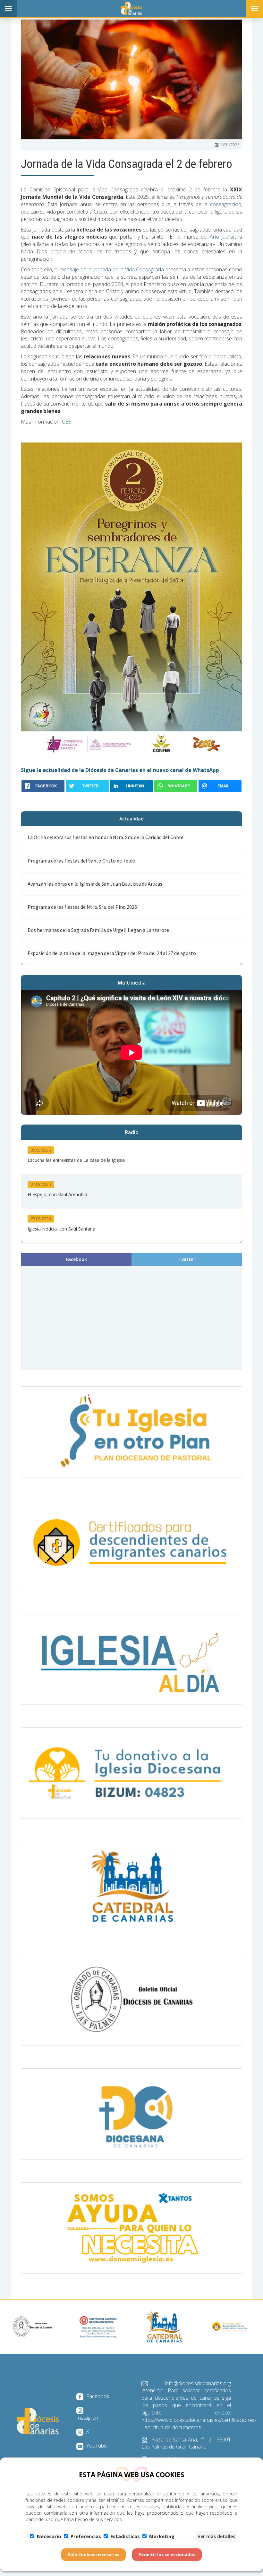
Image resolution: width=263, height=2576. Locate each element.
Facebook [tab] (76, 1259)
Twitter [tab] (187, 1259)
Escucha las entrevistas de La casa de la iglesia (76, 1160)
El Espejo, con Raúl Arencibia (57, 1194)
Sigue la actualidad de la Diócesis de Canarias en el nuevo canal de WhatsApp (120, 770)
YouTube (96, 2446)
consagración (226, 204)
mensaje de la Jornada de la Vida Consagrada (112, 269)
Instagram (88, 2418)
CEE (66, 422)
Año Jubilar (222, 237)
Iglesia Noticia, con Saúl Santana (61, 1229)
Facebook (97, 2396)
